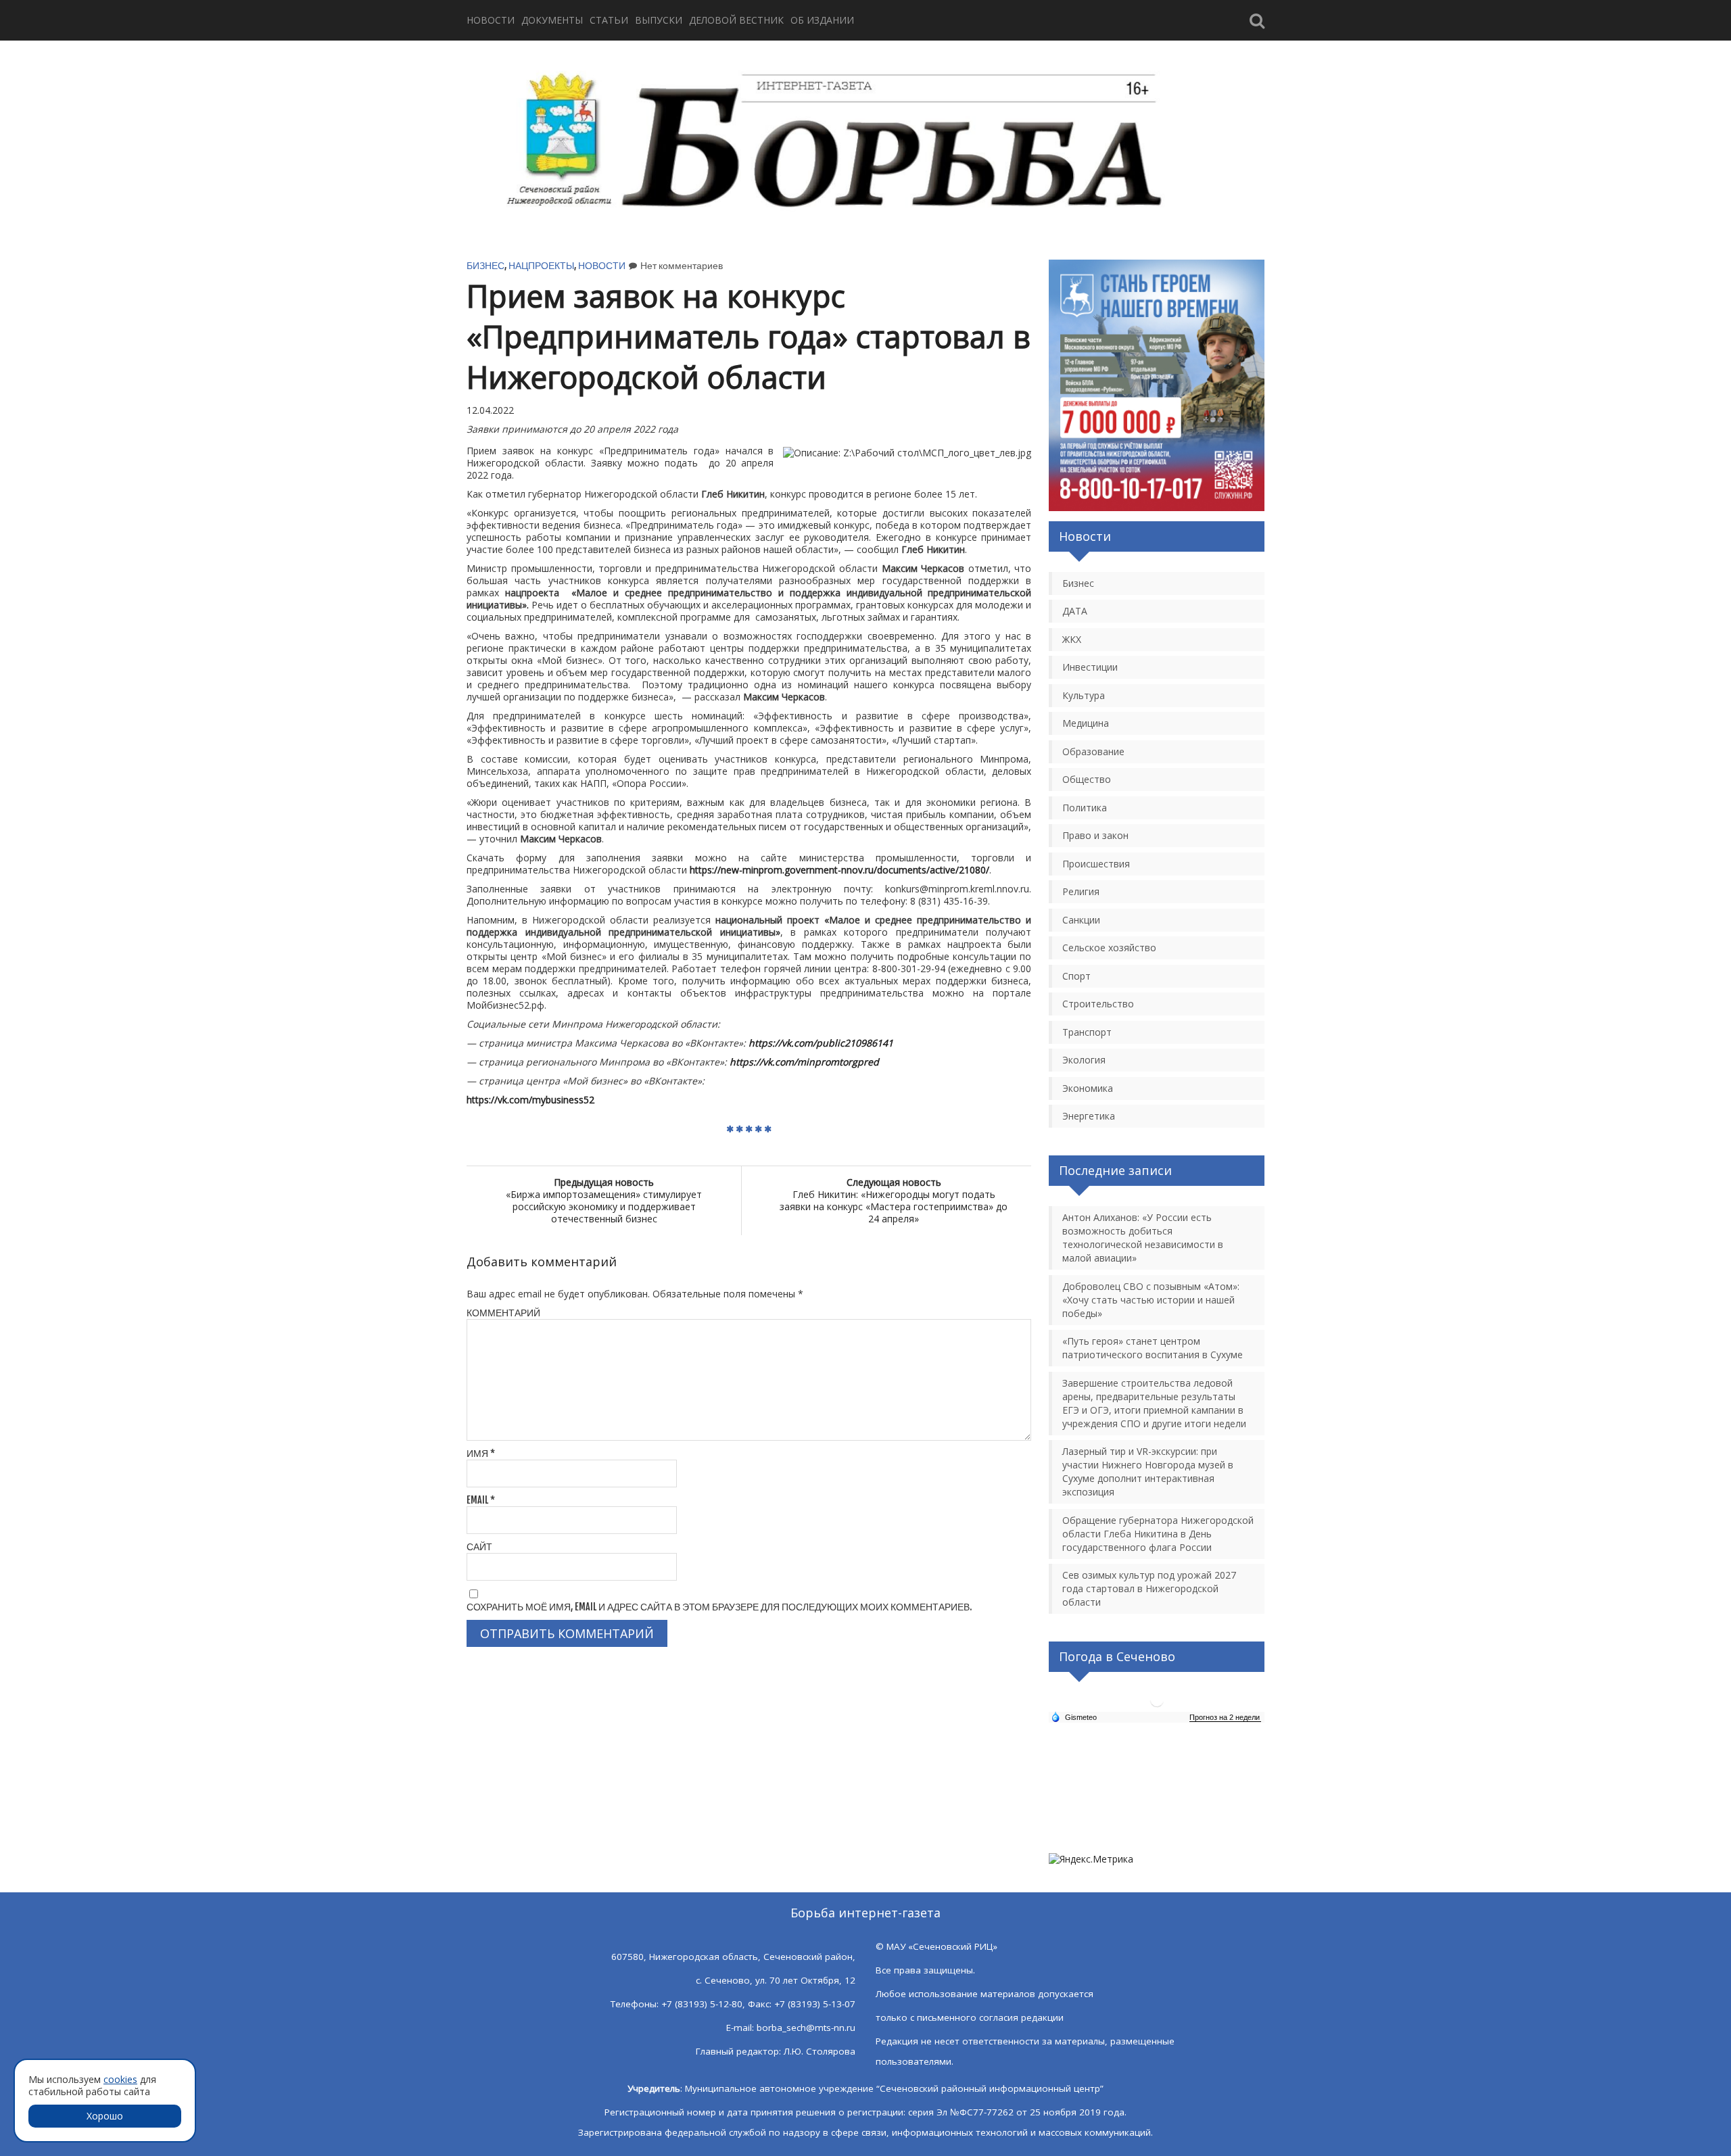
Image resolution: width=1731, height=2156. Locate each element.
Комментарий (503, 1313)
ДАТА (1075, 611)
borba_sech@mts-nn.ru (806, 2028)
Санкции (1081, 920)
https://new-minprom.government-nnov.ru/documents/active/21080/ (839, 870)
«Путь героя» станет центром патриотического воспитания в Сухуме (1153, 1348)
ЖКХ (1072, 639)
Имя (481, 1453)
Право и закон (1095, 835)
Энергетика (1089, 1116)
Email (481, 1500)
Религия (1081, 891)
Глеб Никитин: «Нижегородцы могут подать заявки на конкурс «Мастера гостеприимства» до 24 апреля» (894, 1200)
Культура (1084, 695)
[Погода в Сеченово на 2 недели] (1225, 1718)
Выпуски (659, 20)
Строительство (1098, 1004)
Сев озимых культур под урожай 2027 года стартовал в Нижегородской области (1149, 1588)
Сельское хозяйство (1109, 948)
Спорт (1076, 976)
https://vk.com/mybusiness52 (530, 1100)
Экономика (1088, 1088)
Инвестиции (1090, 667)
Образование (1093, 751)
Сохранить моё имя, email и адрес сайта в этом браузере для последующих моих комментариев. (719, 1607)
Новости (491, 20)
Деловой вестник (736, 20)
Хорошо (105, 2116)
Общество (1087, 779)
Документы (552, 20)
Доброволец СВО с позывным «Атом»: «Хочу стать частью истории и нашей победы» (1151, 1300)
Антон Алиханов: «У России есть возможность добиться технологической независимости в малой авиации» (1143, 1238)
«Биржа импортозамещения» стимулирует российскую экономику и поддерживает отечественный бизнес (604, 1200)
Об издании (822, 20)
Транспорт (1087, 1032)
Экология (1084, 1060)
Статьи (609, 20)
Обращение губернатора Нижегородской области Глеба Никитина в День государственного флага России (1158, 1534)
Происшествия (1096, 864)
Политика (1085, 808)
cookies (120, 2079)
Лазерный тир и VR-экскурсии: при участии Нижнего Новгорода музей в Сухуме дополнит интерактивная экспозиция (1148, 1471)
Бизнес (485, 265)
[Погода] (1074, 1717)
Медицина (1086, 723)
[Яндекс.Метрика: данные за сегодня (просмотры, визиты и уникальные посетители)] (1091, 1859)
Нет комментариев (682, 265)
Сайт (479, 1547)
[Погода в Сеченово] (1157, 1705)
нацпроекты (541, 265)
